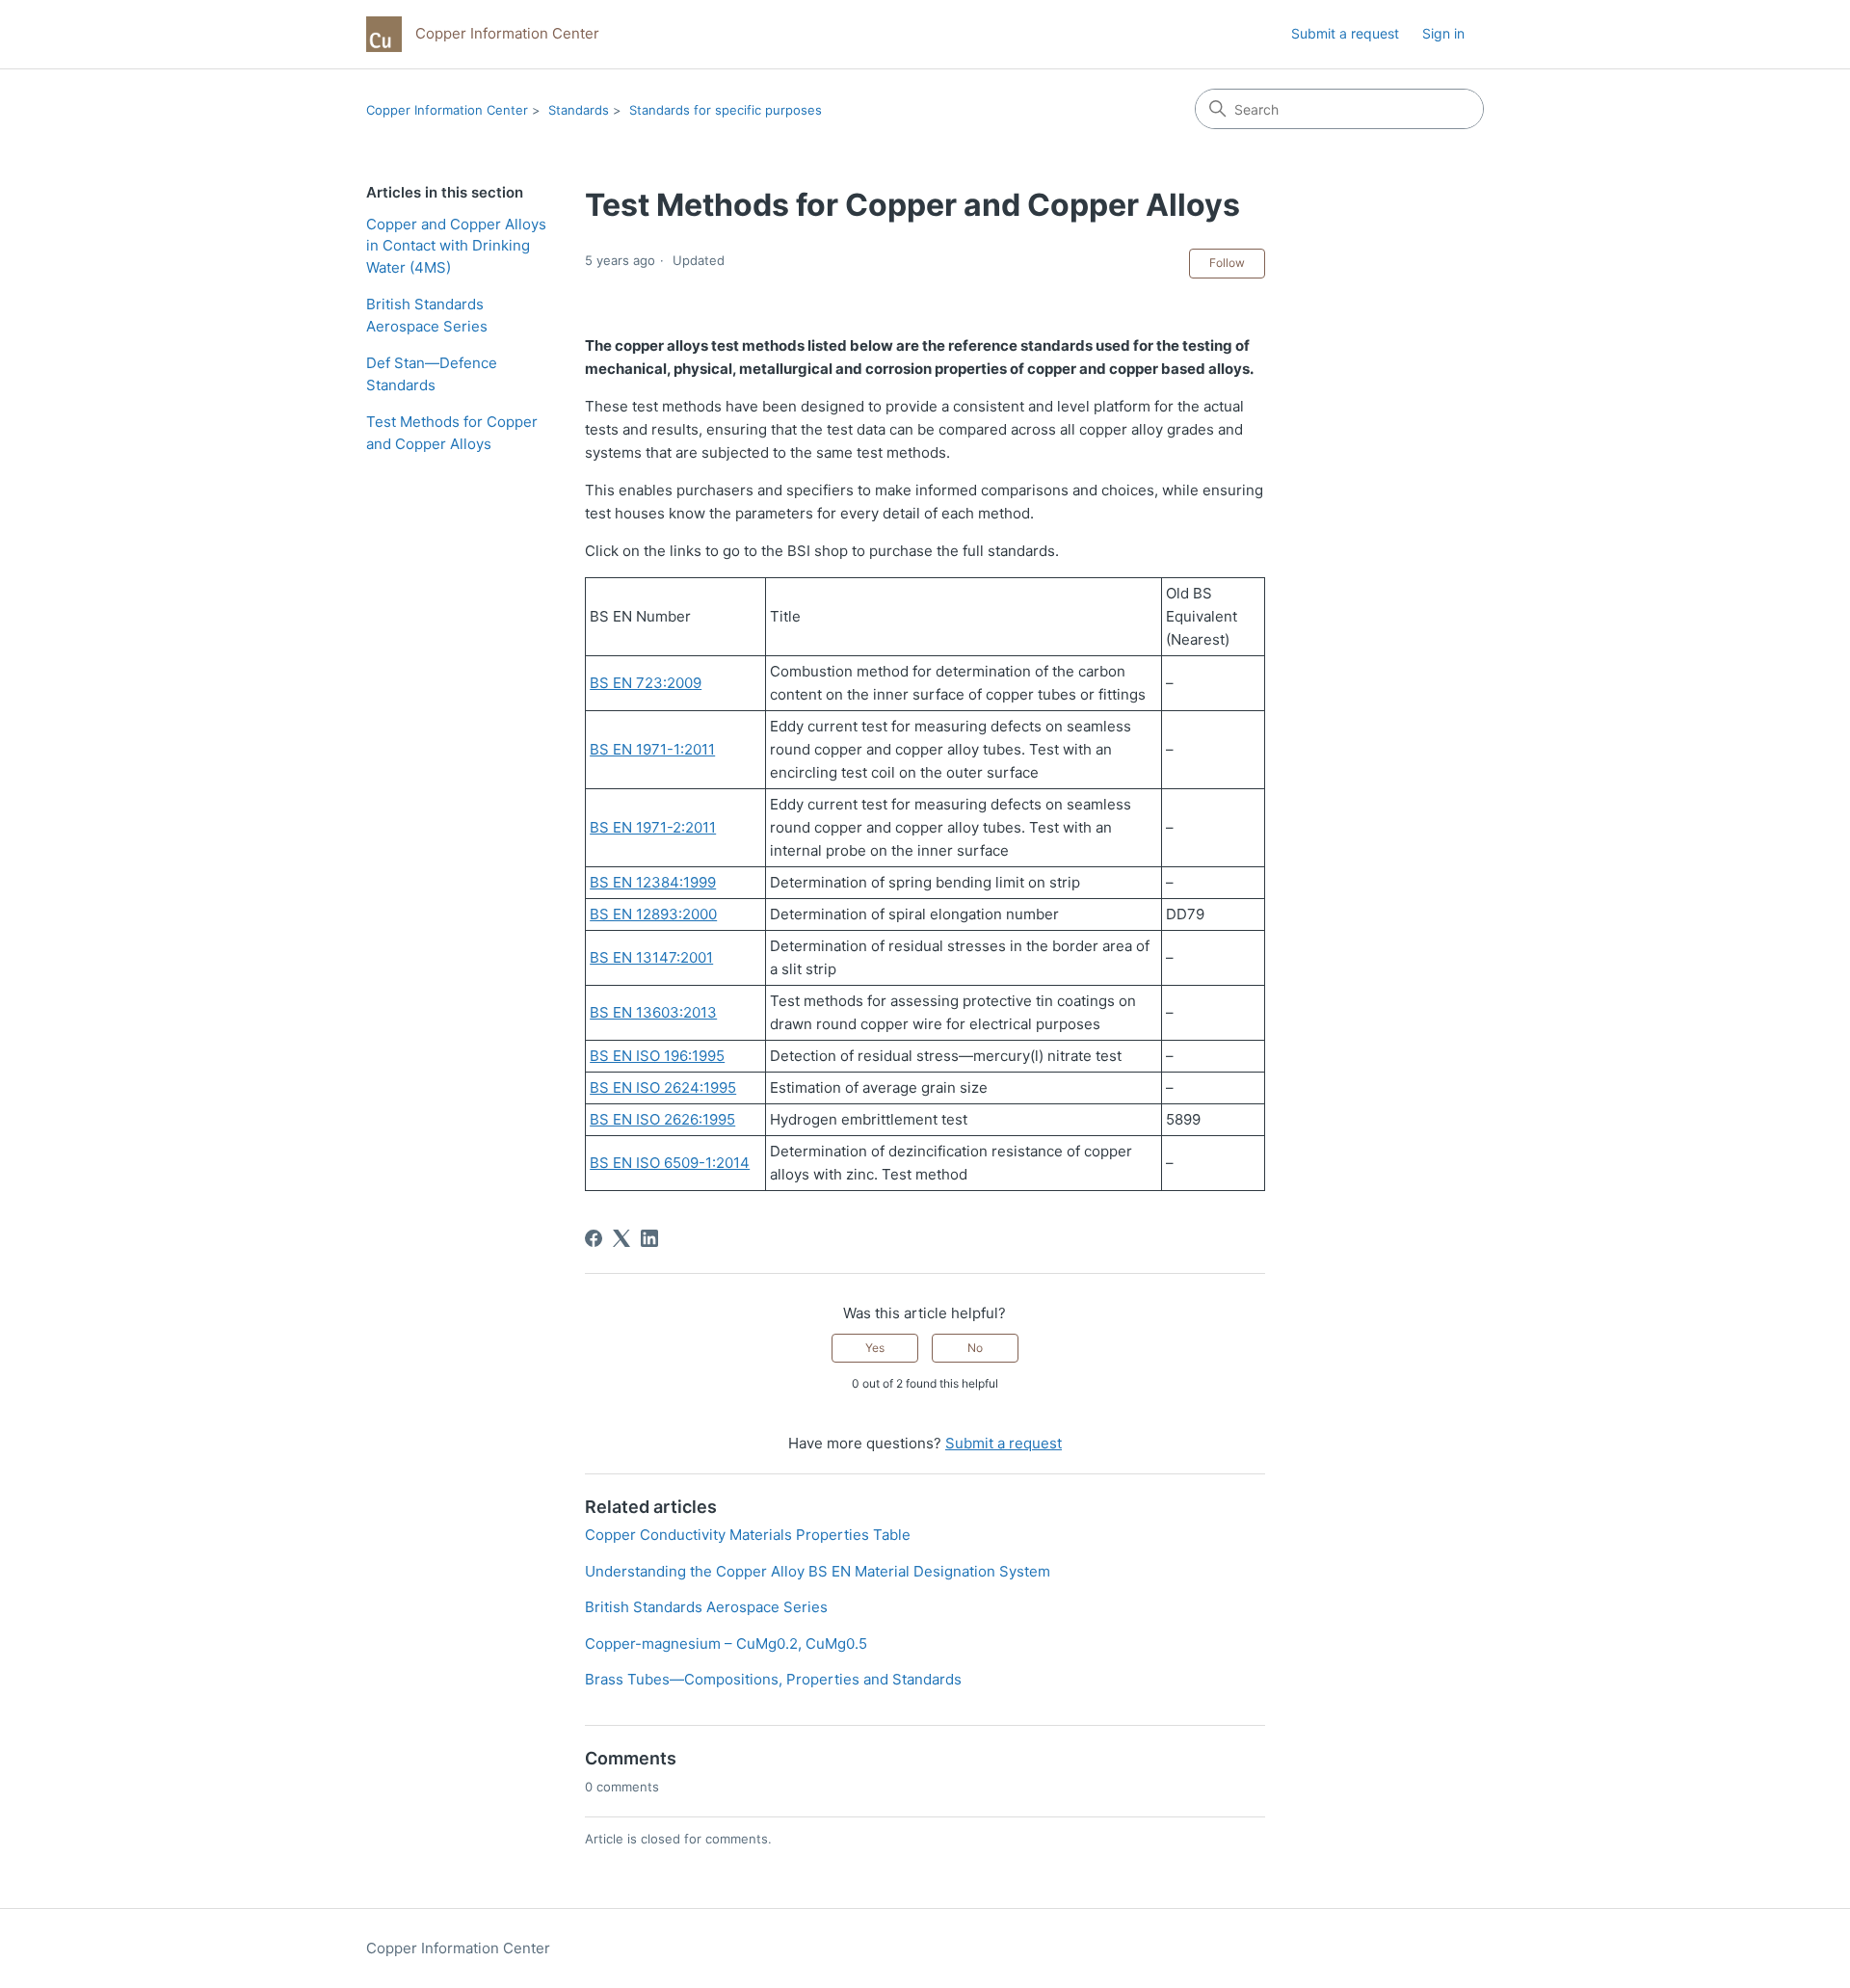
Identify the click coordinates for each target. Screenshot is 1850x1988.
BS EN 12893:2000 (653, 914)
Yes (875, 1348)
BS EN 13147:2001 (651, 957)
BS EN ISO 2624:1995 (663, 1087)
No (975, 1348)
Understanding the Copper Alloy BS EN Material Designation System (818, 1571)
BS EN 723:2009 (646, 683)
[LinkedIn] (649, 1238)
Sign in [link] (1443, 33)
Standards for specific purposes (726, 110)
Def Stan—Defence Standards (432, 374)
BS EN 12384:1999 (653, 882)
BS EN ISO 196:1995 (657, 1056)
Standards (579, 110)
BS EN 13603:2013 (653, 1012)
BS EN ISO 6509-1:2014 (670, 1163)
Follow (1227, 263)
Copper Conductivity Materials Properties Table (748, 1535)
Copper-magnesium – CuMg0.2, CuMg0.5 (726, 1643)
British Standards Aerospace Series (427, 315)
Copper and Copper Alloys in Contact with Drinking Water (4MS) (456, 246)
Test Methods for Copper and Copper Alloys (452, 433)
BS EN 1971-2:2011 (653, 827)
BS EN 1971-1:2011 (652, 749)
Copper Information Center (447, 110)
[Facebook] (594, 1238)
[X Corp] (621, 1238)
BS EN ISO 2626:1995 (662, 1119)
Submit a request (1345, 33)
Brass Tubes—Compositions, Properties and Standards (773, 1679)
